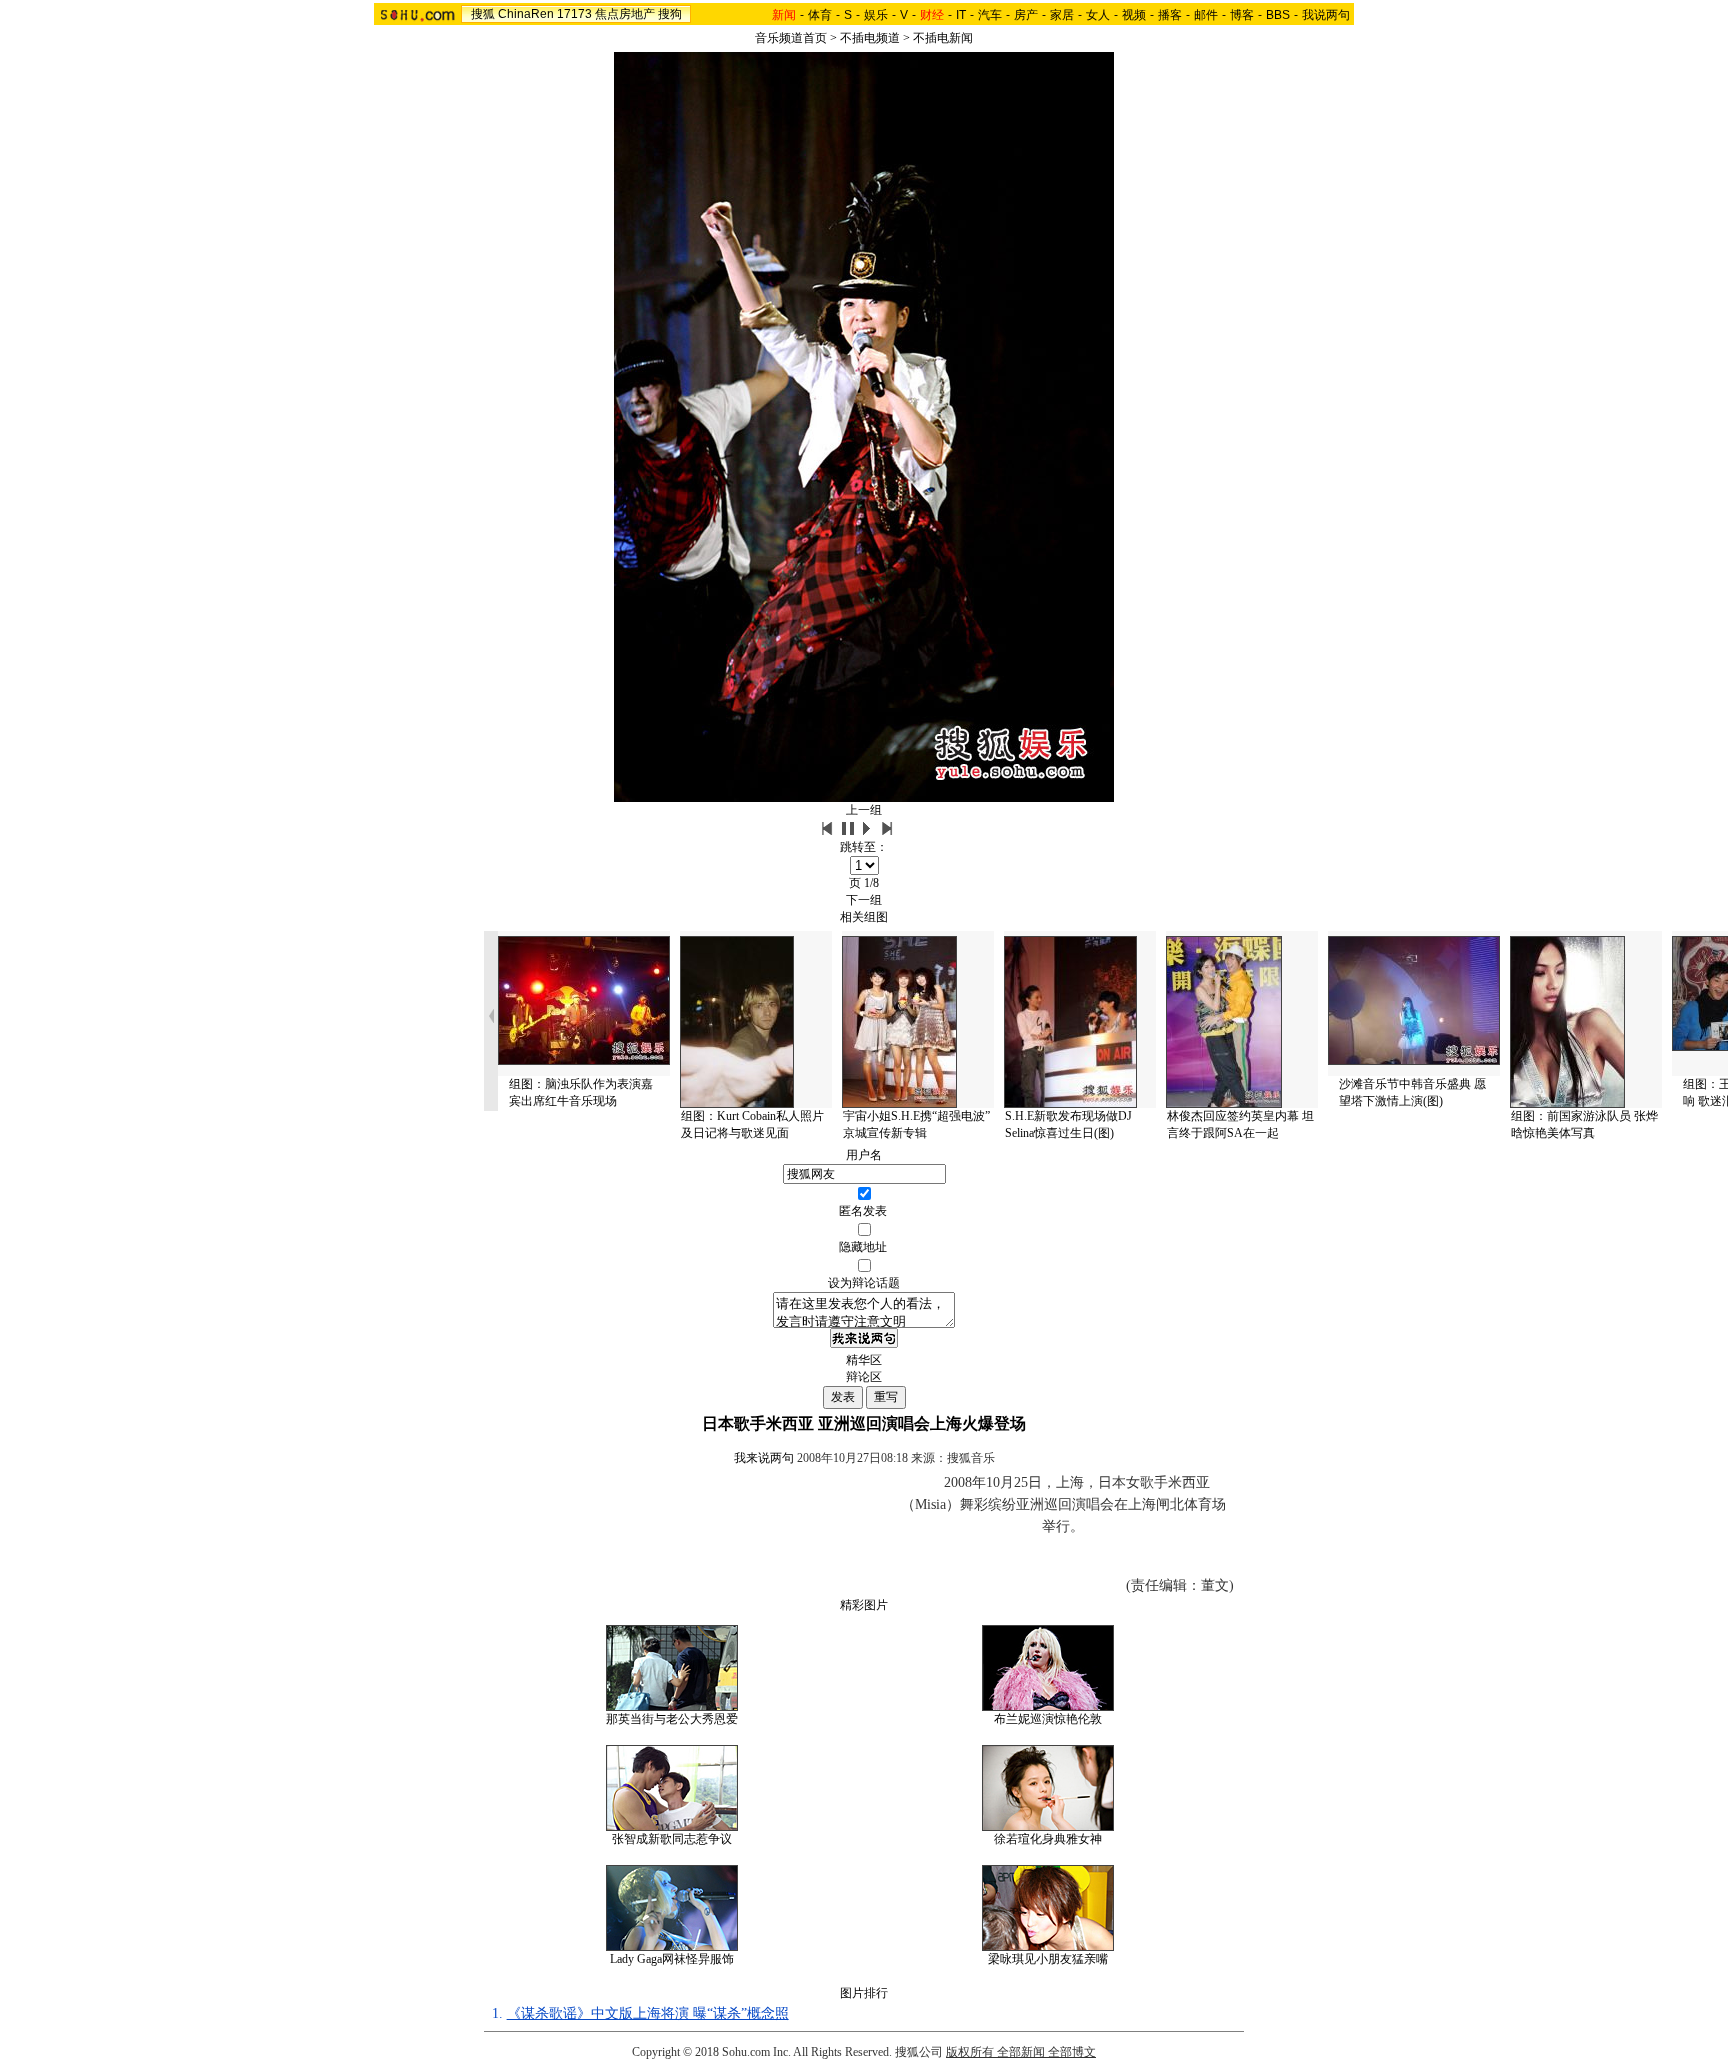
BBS (1278, 15)
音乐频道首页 (791, 38)
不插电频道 (870, 38)
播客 (1170, 15)
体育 (820, 15)
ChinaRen (526, 14)
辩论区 (864, 1377)
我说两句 (1326, 15)
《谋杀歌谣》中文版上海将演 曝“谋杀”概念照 (648, 2013)
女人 (1098, 15)
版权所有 (970, 2052)
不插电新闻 (943, 38)
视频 (1134, 15)
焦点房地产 (625, 14)
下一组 (864, 900)
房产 (1026, 15)
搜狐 (483, 14)
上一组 (864, 810)
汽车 (990, 15)
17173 (574, 14)
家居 (1062, 15)
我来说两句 (764, 1458)
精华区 (864, 1360)
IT (961, 15)
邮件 (1206, 15)
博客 (1242, 15)
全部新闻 (1021, 2052)
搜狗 (670, 14)
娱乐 (876, 15)
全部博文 (1072, 2052)
